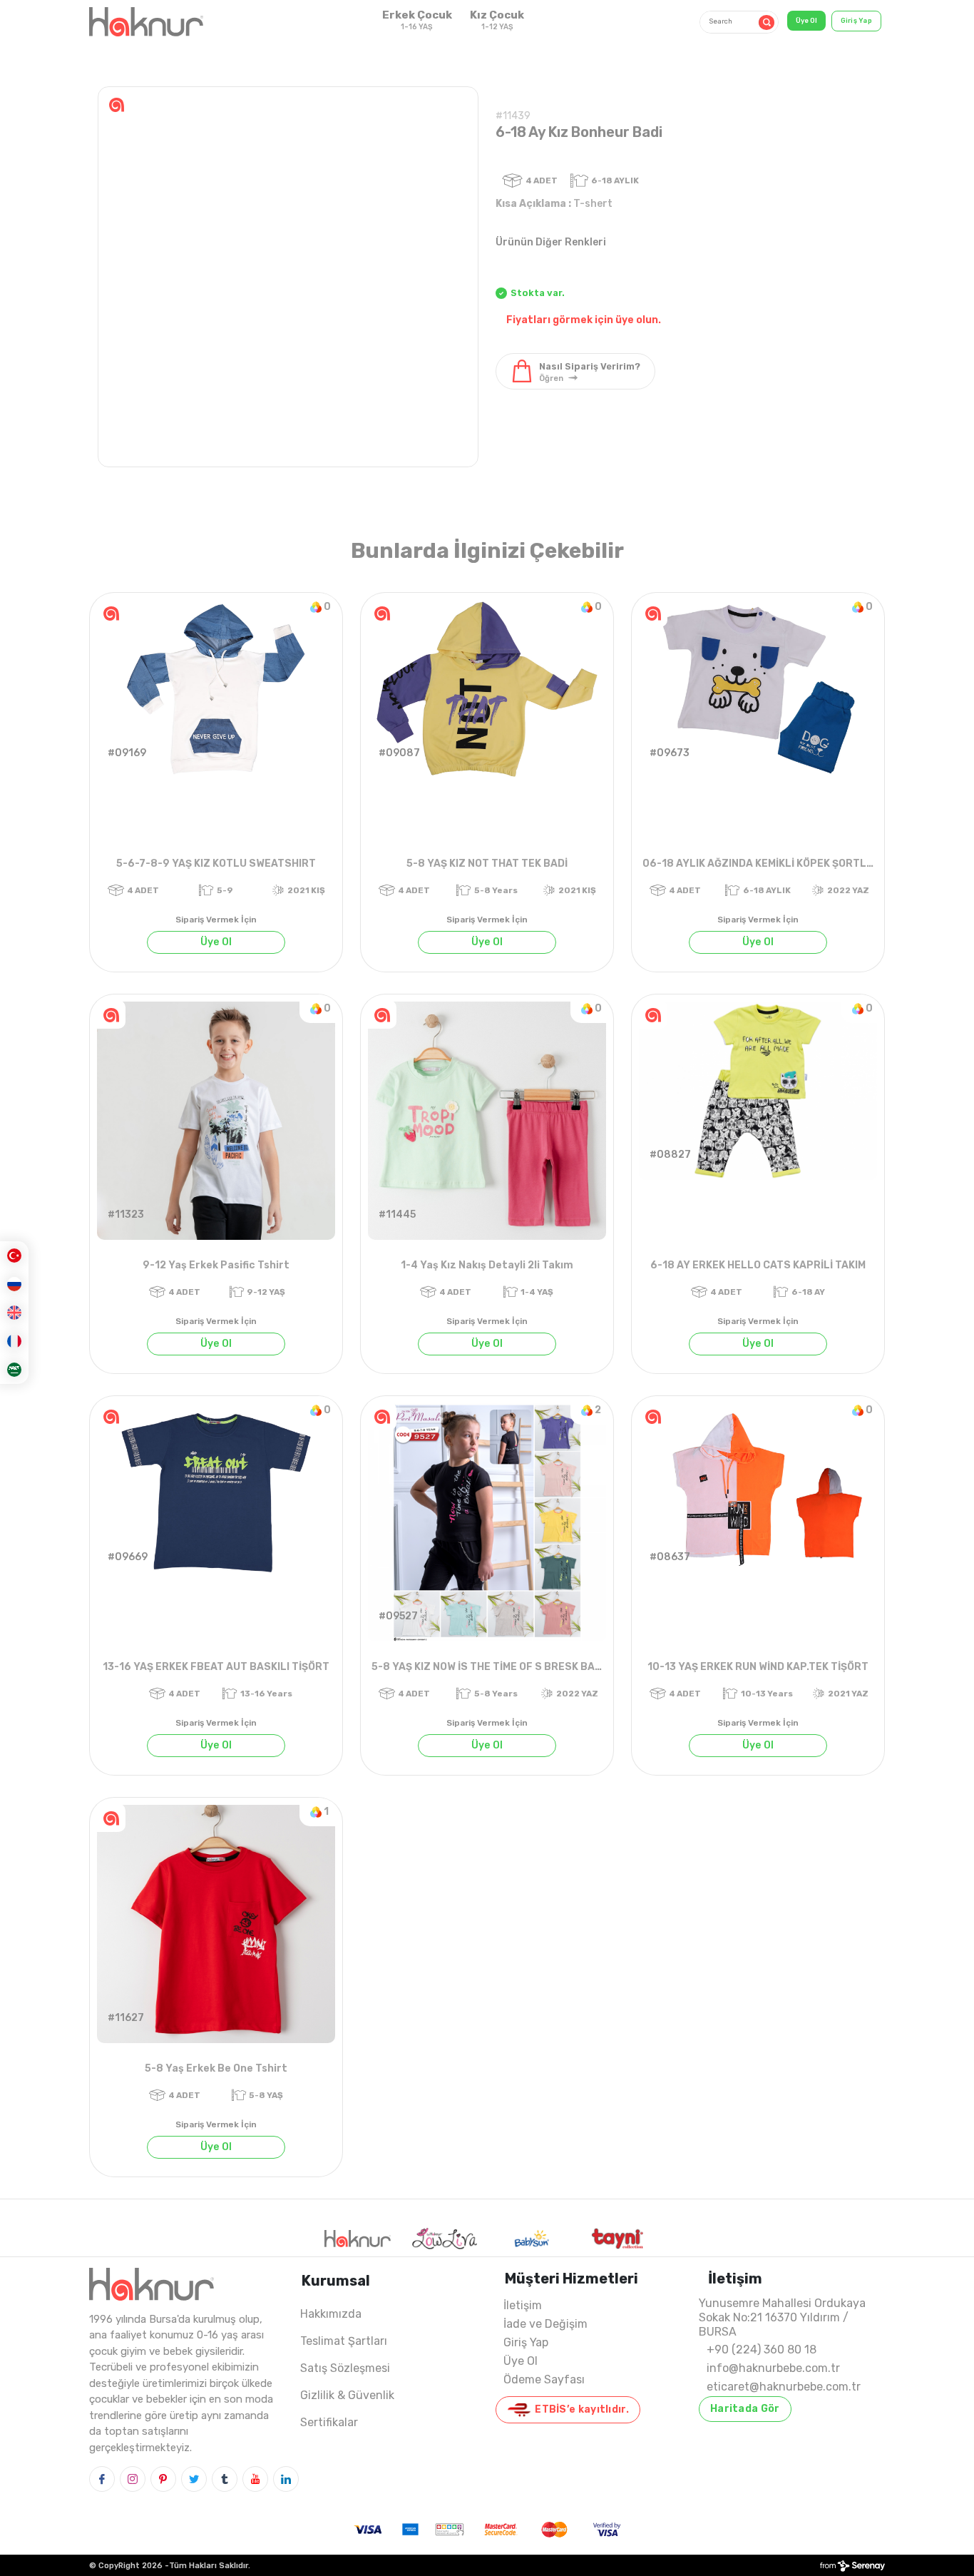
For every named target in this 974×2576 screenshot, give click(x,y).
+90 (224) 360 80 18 (762, 2350)
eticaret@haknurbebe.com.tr (784, 2387)
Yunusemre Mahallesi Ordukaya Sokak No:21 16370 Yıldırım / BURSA (782, 2317)
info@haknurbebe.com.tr (773, 2368)
